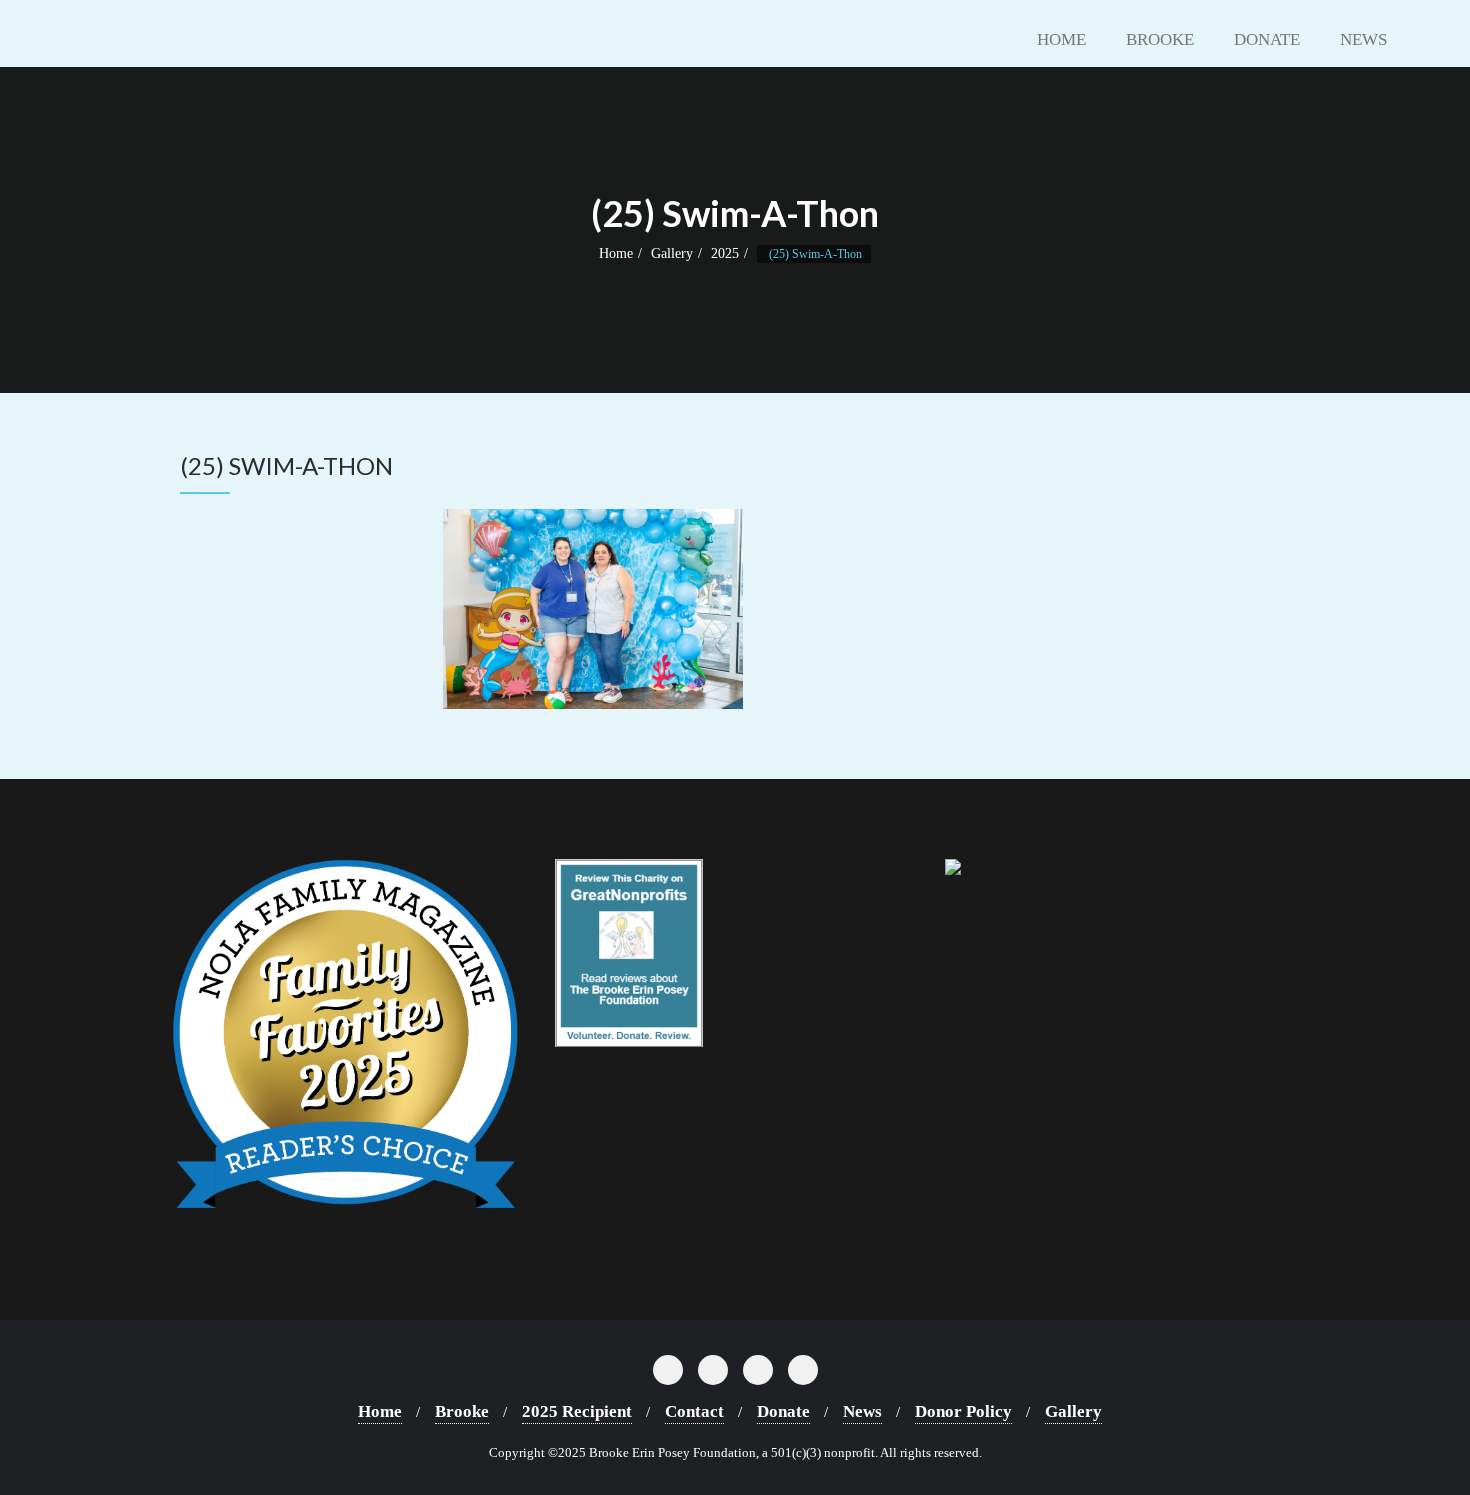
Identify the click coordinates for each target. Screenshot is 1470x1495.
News (862, 1411)
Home (616, 253)
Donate (783, 1411)
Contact (694, 1411)
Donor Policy (963, 1411)
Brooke (462, 1411)
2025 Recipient (577, 1411)
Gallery (672, 253)
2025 (725, 253)
